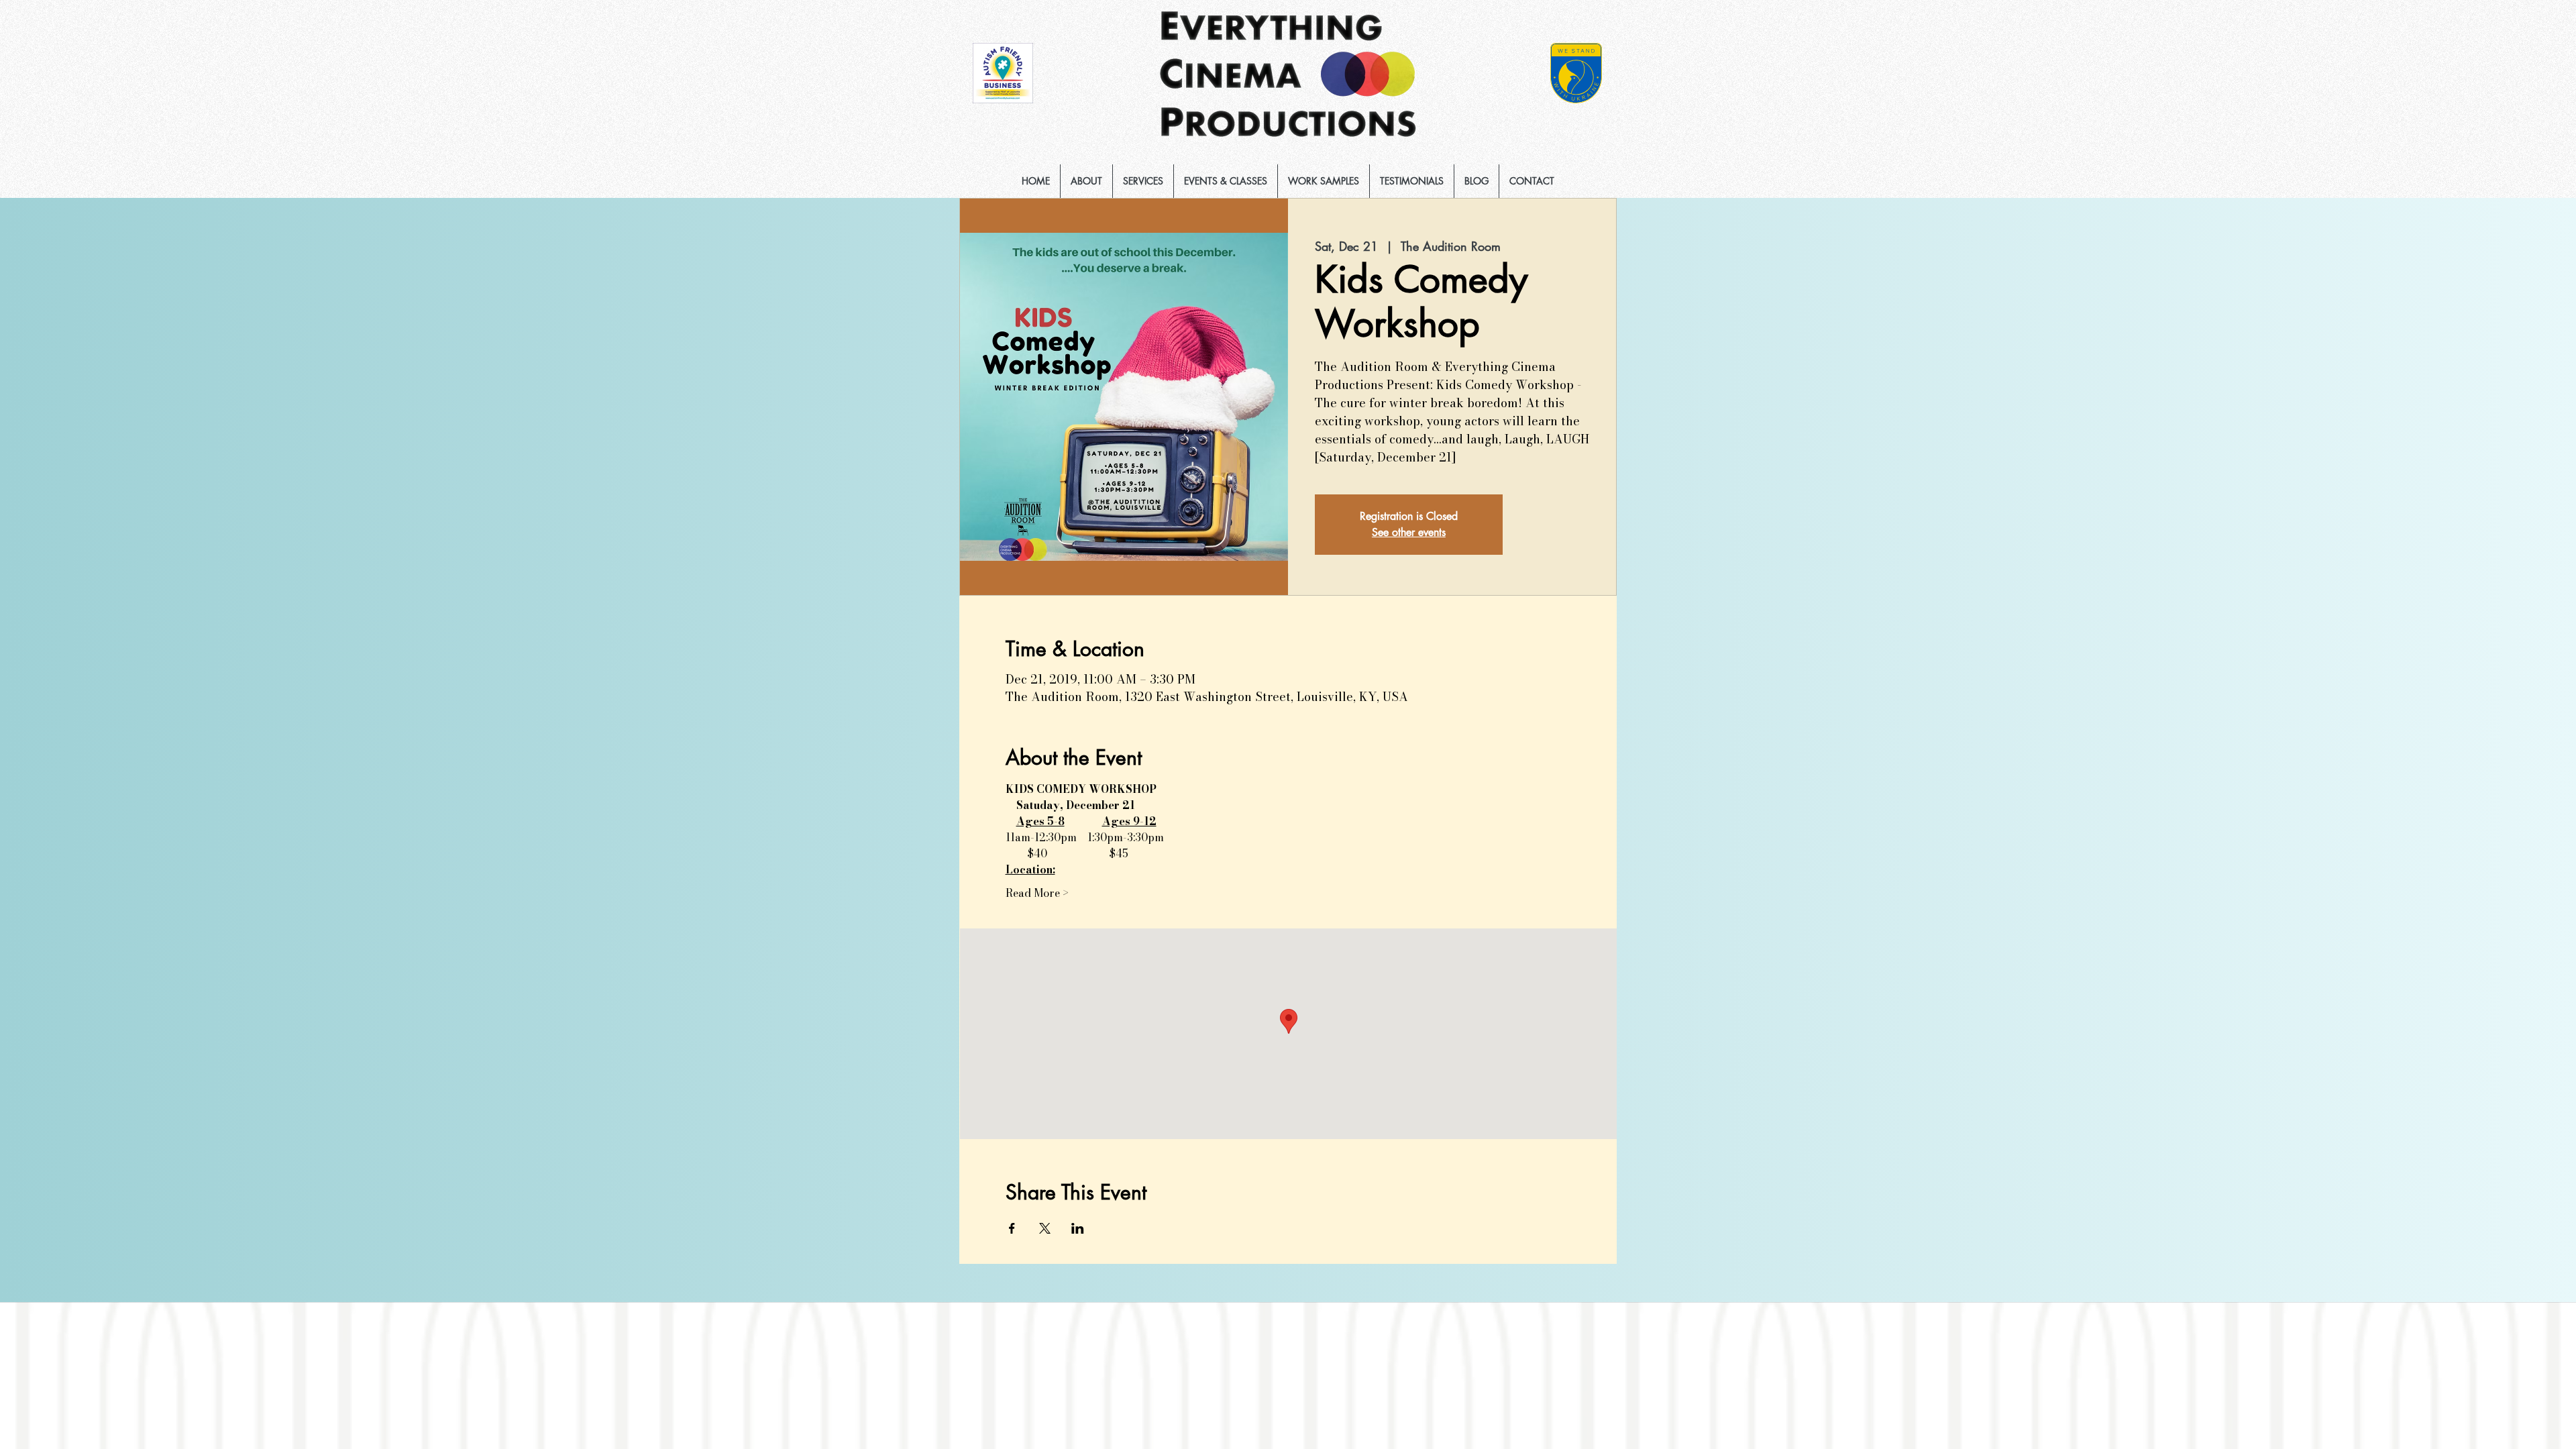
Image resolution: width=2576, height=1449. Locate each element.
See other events (1409, 532)
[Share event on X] (1045, 1228)
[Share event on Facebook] (1012, 1228)
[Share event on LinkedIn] (1078, 1228)
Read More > (1037, 893)
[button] (1143, 181)
